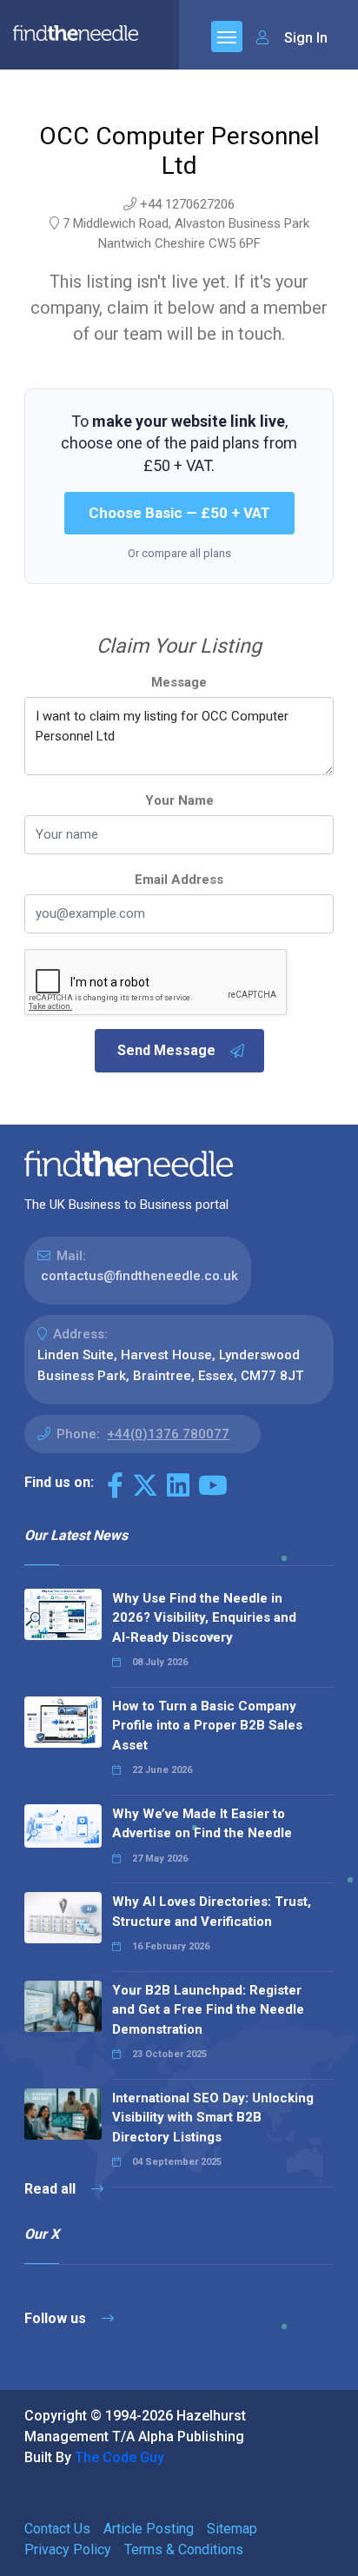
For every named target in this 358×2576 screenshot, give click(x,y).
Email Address (179, 880)
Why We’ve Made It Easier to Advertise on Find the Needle (202, 1824)
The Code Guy (119, 2457)
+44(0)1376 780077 (168, 1434)
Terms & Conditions (184, 2549)
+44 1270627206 (187, 204)
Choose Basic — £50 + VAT (179, 513)
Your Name (179, 800)
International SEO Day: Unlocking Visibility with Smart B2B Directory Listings (213, 2118)
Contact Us (57, 2529)
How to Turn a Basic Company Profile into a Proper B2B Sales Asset (207, 1726)
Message (179, 682)
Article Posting (149, 2529)
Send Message (166, 1050)
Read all (52, 2189)
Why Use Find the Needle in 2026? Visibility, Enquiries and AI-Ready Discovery (204, 1618)
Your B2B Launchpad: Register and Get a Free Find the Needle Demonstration (208, 2010)
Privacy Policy (68, 2549)
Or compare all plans (179, 553)
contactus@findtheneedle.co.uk (139, 1276)
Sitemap (232, 2529)
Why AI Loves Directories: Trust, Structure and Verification (212, 1912)
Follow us (57, 2318)
